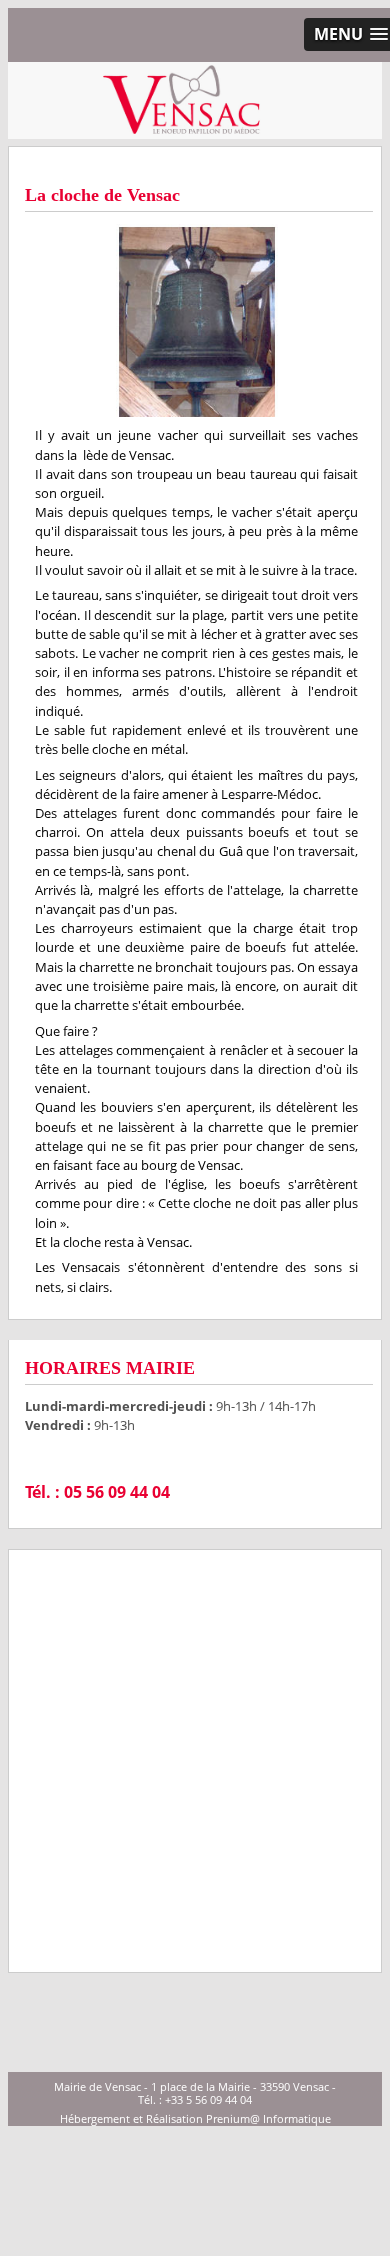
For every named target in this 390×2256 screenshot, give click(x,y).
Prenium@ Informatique (268, 2118)
